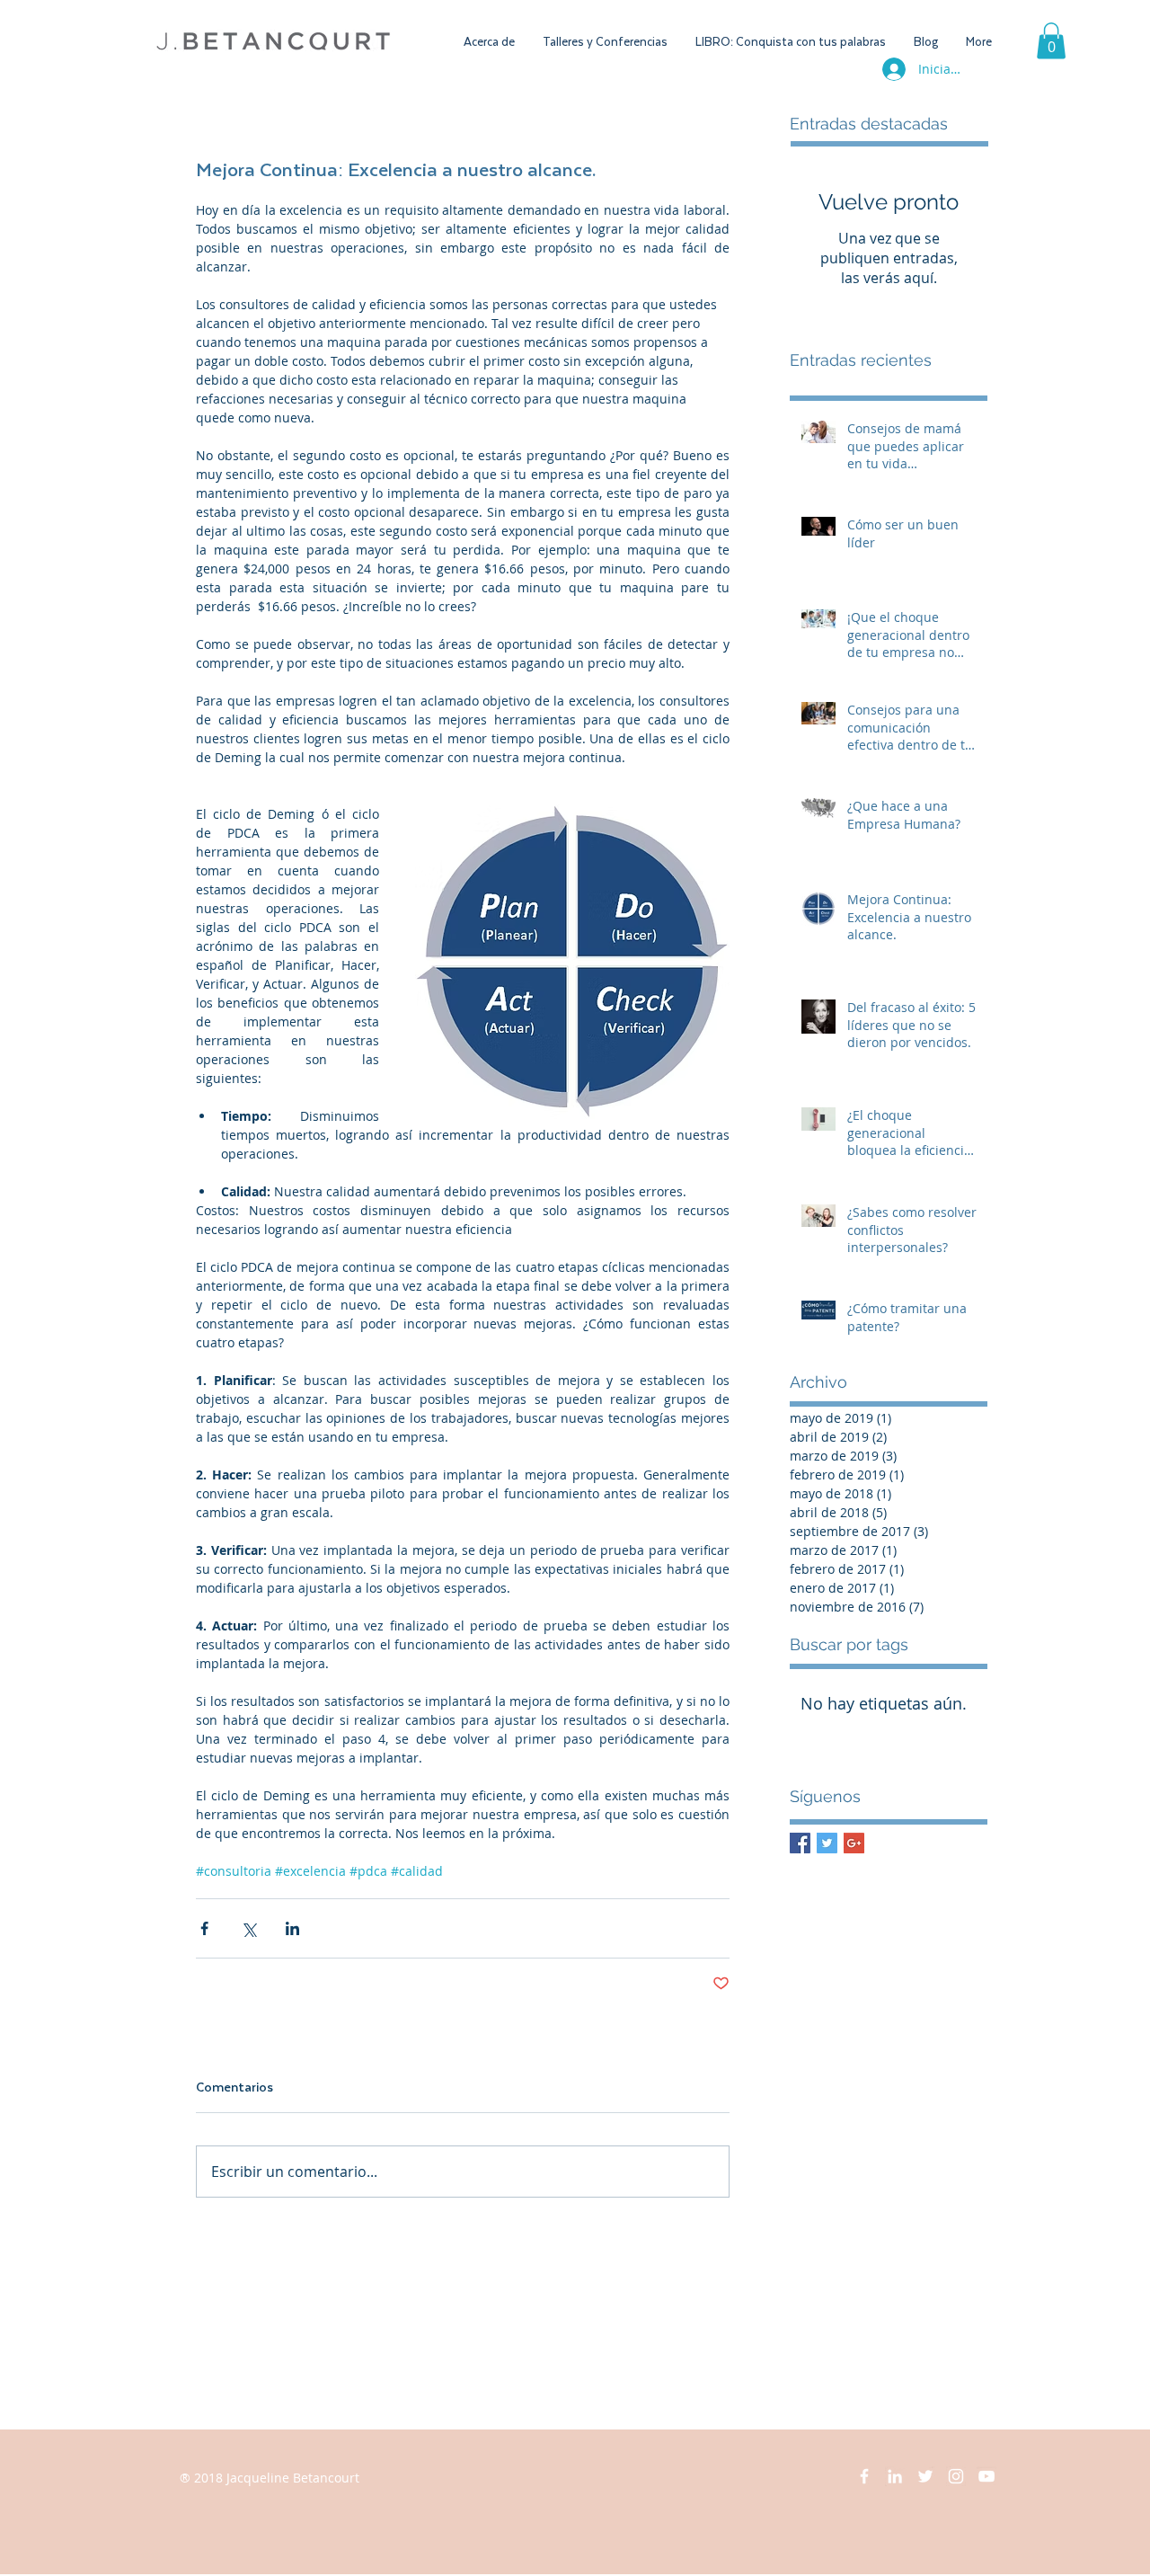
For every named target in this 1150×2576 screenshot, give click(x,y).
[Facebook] (864, 2476)
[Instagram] (956, 2476)
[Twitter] (925, 2476)
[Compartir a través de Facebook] (204, 1928)
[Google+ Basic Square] (854, 1843)
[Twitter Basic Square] (827, 1843)
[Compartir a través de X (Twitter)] (248, 1928)
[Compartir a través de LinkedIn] (292, 1928)
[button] (1051, 41)
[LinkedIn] (895, 2476)
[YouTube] (986, 2476)
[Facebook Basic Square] (800, 1843)
